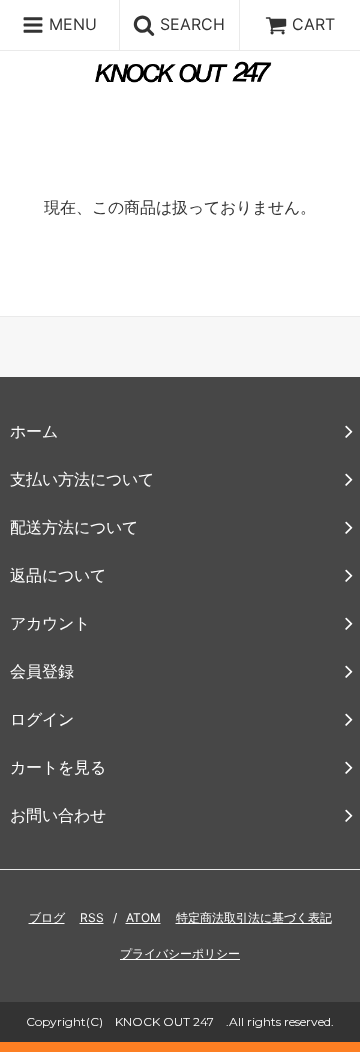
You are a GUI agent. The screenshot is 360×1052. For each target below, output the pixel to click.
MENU (70, 24)
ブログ (47, 917)
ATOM (143, 917)
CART (313, 24)
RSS (92, 917)
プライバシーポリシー (180, 953)
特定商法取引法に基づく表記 (254, 917)
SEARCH (190, 24)
